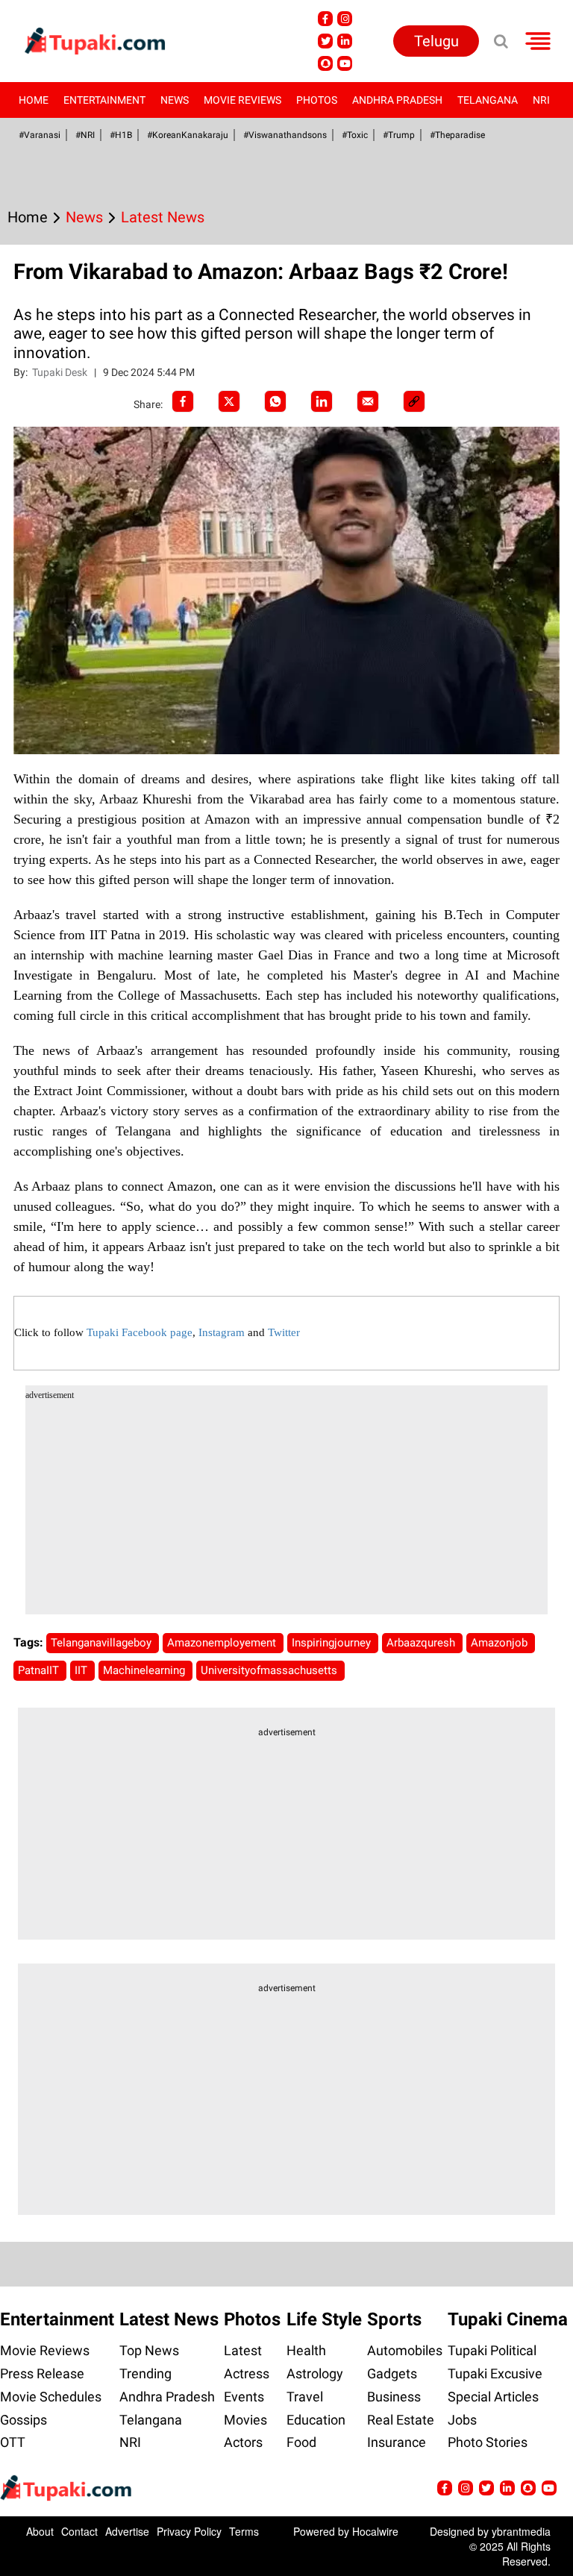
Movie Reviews (242, 100)
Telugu (436, 41)
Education (316, 2420)
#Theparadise (457, 135)
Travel (305, 2397)
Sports (394, 2319)
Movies (245, 2420)
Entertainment (104, 100)
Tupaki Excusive (495, 2373)
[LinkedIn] (322, 401)
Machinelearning (145, 1670)
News (175, 100)
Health (306, 2350)
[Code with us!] (325, 63)
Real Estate (401, 2420)
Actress (247, 2373)
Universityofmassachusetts (270, 1670)
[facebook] (183, 401)
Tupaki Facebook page (140, 1332)
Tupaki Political (492, 2350)
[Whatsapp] (275, 401)
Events (244, 2397)
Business (394, 2397)
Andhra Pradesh (397, 100)
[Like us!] (325, 19)
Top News (149, 2350)
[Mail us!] (345, 63)
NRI (541, 100)
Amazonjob (501, 1643)
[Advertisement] (287, 1510)
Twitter (284, 1332)
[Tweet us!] (345, 19)
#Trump (399, 135)
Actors (243, 2442)
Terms (244, 2531)
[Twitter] (229, 401)
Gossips (24, 2420)
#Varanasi (40, 135)
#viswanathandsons (285, 135)
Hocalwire (375, 2531)
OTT (13, 2442)
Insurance (397, 2442)
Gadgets (392, 2373)
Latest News (169, 2319)
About (40, 2531)
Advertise (127, 2531)
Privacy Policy (189, 2531)
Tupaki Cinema (508, 2319)
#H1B (121, 135)
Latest (243, 2350)
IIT (82, 1670)
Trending (145, 2373)
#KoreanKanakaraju (188, 135)
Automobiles (405, 2350)
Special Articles (493, 2397)
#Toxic (355, 135)
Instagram (222, 1332)
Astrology (315, 2373)
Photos (317, 100)
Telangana (488, 100)
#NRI (85, 135)
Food (301, 2442)
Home (34, 100)
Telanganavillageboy (103, 1643)
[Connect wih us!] (345, 41)
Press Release (42, 2373)
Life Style (324, 2319)
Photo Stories (488, 2442)
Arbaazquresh (422, 1643)
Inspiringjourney (333, 1643)
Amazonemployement (223, 1643)
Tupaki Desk (61, 372)
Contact (79, 2531)
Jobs (462, 2420)
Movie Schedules (51, 2397)
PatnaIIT (40, 1670)
